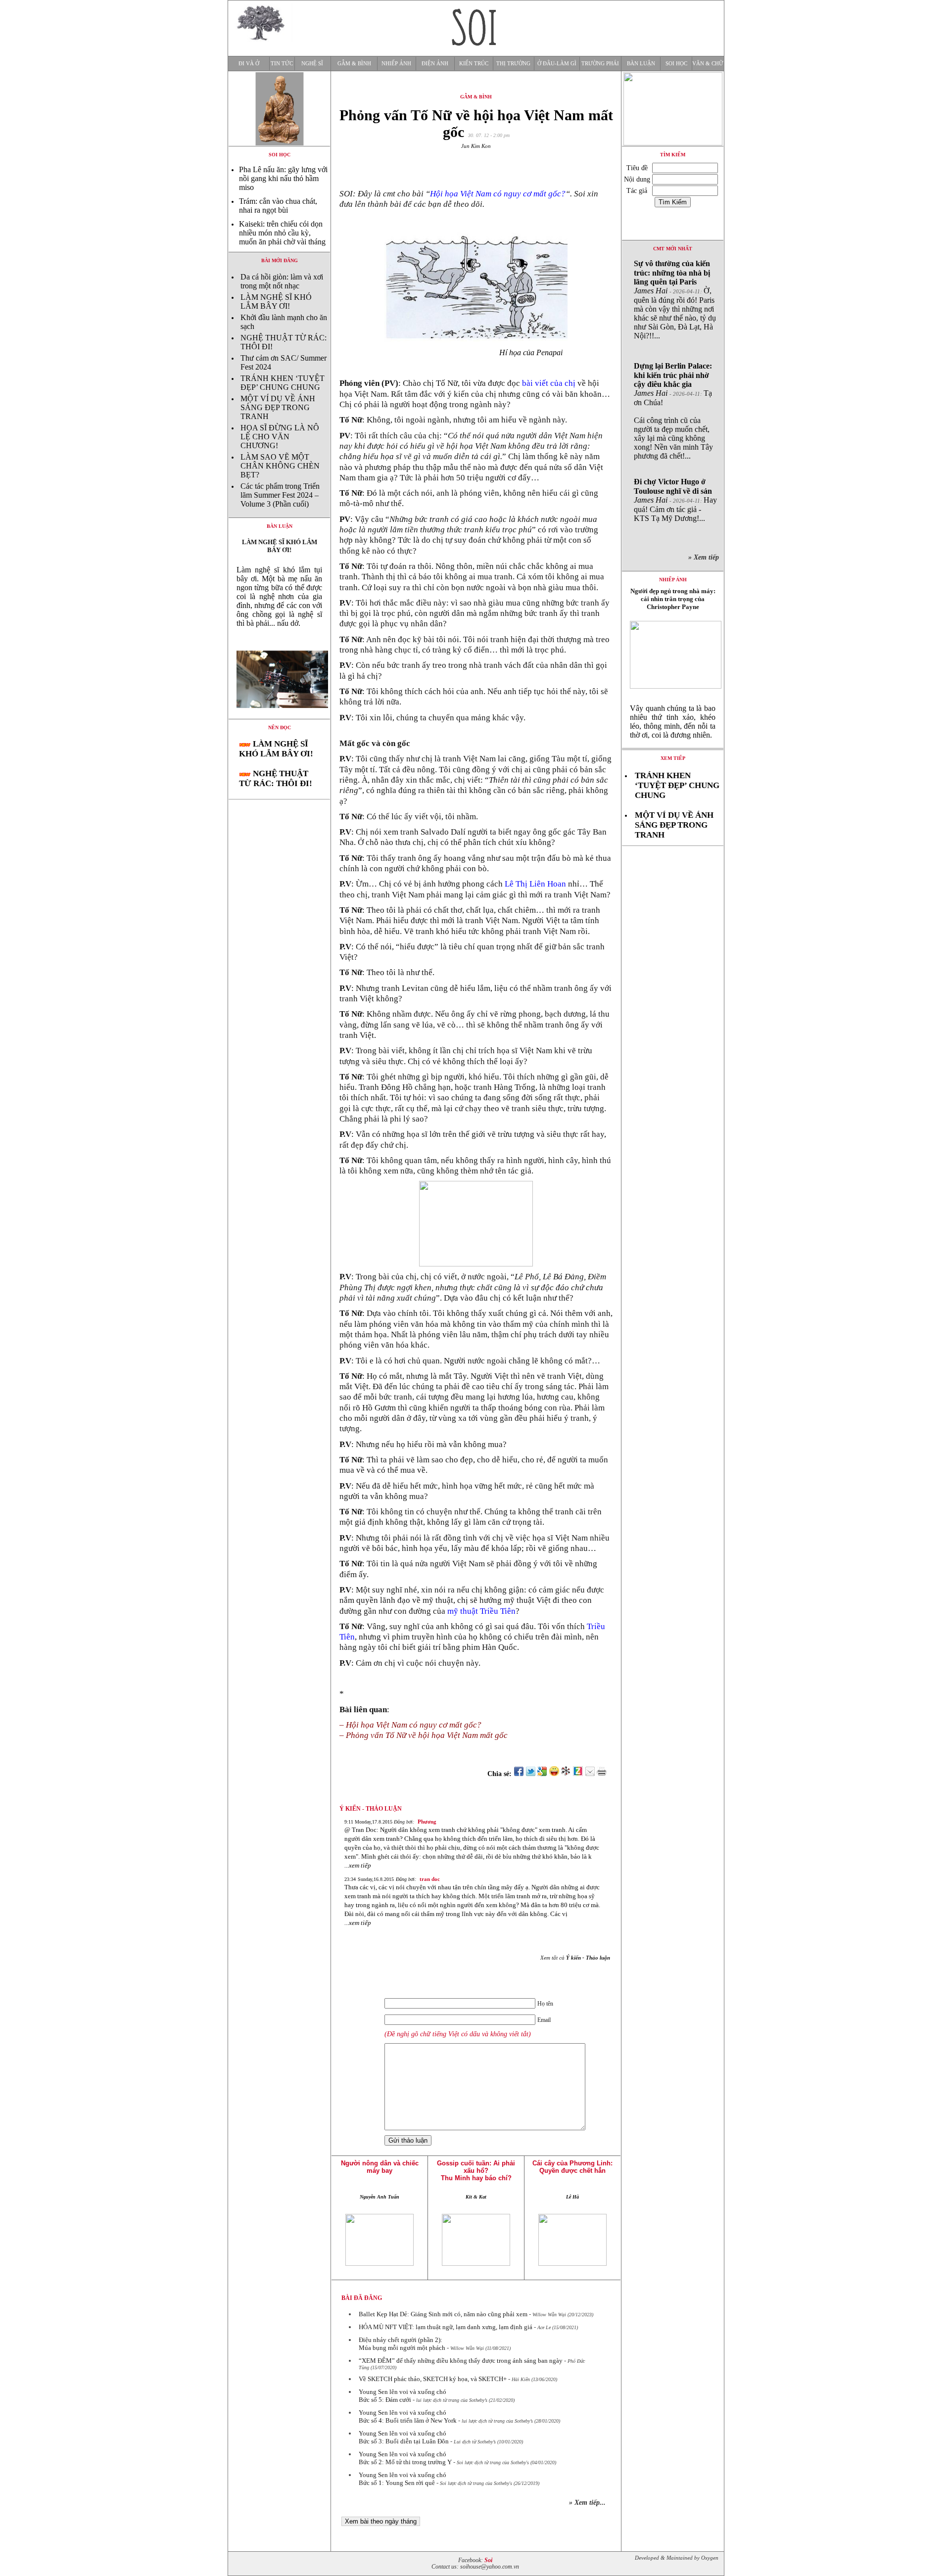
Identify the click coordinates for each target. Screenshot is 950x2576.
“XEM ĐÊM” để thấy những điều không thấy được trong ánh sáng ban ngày (461, 2361)
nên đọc (280, 727)
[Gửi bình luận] (590, 1774)
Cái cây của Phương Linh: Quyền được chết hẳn (572, 2167)
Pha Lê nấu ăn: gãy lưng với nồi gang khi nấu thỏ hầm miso (283, 178)
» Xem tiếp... (587, 2503)
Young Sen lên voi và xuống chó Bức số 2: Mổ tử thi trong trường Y (405, 2458)
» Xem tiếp (706, 557)
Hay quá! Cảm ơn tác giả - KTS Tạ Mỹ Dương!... (675, 500)
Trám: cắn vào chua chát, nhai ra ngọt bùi (278, 206)
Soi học (676, 64)
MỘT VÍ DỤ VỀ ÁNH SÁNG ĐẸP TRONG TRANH (278, 407)
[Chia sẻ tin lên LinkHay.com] (566, 1774)
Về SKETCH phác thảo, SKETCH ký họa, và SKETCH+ (433, 2379)
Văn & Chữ (708, 64)
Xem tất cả (575, 1958)
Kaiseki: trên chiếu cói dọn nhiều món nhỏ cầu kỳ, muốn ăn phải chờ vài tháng (282, 233)
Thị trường (513, 64)
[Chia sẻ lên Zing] (578, 1774)
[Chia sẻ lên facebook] (519, 1774)
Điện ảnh (435, 64)
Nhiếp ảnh (396, 64)
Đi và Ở (249, 64)
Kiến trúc (474, 64)
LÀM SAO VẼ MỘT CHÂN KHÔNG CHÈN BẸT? (280, 466)
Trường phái (600, 64)
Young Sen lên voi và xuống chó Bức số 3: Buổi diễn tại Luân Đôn (404, 2437)
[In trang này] (603, 1774)
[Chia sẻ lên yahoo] (554, 1774)
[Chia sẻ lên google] (542, 1774)
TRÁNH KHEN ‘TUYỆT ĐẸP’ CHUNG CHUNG (283, 383)
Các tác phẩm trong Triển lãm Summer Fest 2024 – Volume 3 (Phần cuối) (280, 495)
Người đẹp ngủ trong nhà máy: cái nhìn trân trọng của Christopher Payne (673, 599)
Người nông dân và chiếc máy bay (380, 2167)
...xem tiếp (358, 1865)
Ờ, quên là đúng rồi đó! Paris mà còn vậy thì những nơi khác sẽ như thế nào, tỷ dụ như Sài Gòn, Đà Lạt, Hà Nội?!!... (675, 300)
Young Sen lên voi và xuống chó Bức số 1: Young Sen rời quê (403, 2479)
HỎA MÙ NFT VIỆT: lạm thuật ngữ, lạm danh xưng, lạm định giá (446, 2327)
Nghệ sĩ (312, 64)
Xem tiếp (673, 758)
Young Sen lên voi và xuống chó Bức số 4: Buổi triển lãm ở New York (408, 2416)
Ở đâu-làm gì (557, 64)
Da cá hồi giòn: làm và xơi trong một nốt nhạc (282, 281)
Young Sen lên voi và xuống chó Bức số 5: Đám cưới (403, 2396)
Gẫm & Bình (354, 64)
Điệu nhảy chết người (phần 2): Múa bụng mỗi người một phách (402, 2344)
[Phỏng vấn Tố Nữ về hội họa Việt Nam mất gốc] (279, 716)
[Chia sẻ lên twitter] (530, 1774)
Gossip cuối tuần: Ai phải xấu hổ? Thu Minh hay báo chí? (476, 2171)
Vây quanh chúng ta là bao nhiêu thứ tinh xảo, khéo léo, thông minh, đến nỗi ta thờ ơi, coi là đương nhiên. (673, 722)
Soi (488, 2560)
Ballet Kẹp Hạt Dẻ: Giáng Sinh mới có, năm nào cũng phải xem (443, 2314)
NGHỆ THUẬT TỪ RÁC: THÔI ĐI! (276, 778)
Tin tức (282, 64)
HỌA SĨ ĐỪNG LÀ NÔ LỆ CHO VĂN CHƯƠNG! (280, 437)
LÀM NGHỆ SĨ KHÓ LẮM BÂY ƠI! (276, 302)
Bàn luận (641, 64)
